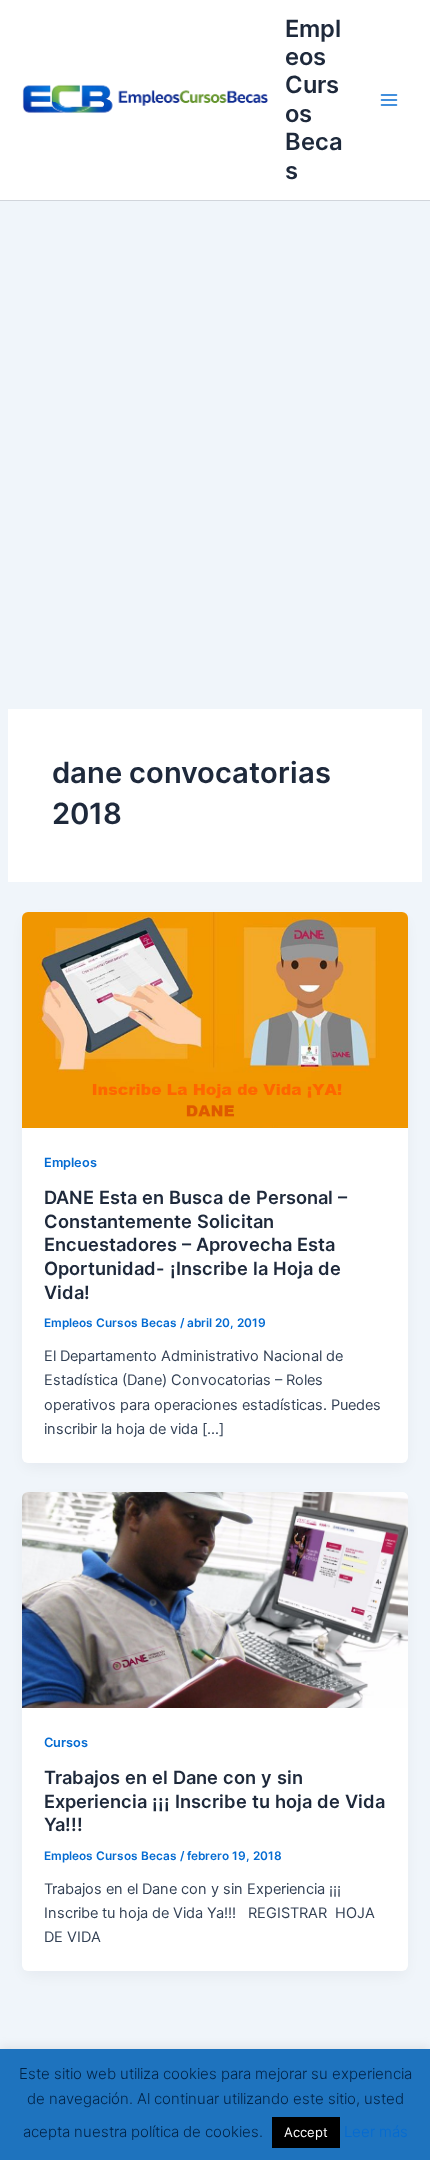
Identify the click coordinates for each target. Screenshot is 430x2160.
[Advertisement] (215, 426)
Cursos (66, 1742)
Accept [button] (306, 2132)
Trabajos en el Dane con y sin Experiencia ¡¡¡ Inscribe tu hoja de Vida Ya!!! (214, 1800)
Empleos (70, 1162)
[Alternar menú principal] (389, 100)
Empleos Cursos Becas (314, 99)
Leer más (376, 2131)
